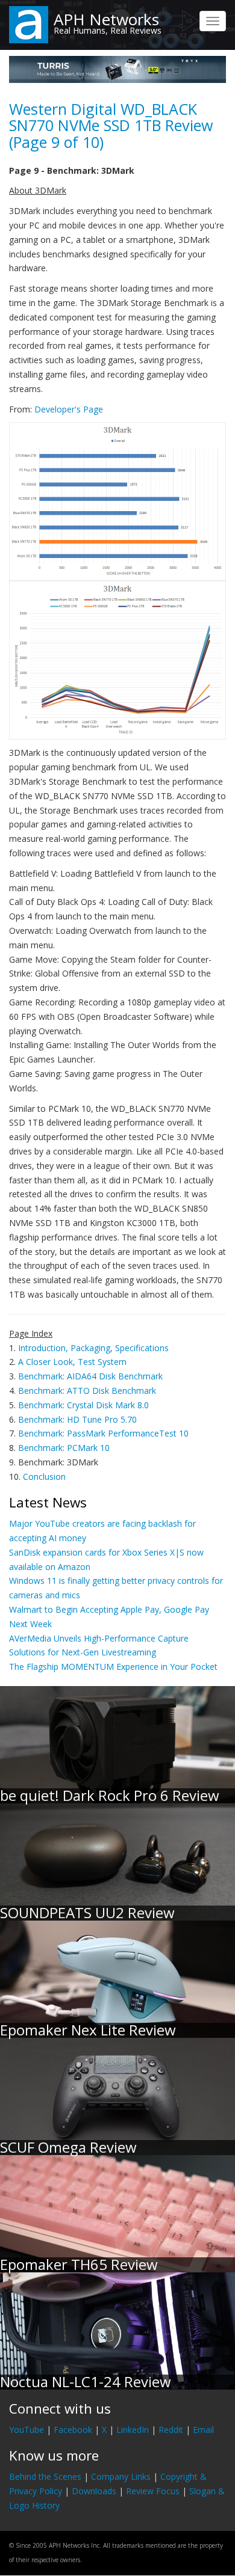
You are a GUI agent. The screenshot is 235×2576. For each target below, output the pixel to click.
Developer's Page (69, 409)
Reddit (171, 2430)
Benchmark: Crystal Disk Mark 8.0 (83, 1405)
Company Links (121, 2476)
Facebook (73, 2430)
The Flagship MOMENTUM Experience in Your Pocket (113, 1667)
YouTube (27, 2430)
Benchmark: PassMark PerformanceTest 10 (103, 1433)
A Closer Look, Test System (72, 1362)
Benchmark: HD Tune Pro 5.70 (77, 1419)
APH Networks (106, 19)
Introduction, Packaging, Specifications (93, 1348)
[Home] (29, 24)
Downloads (94, 2491)
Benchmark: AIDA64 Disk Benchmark (90, 1376)
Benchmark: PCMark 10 (64, 1448)
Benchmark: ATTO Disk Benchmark (87, 1391)
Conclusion (44, 1477)
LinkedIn (133, 2430)
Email (203, 2430)
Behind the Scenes (45, 2476)
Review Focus (153, 2491)
